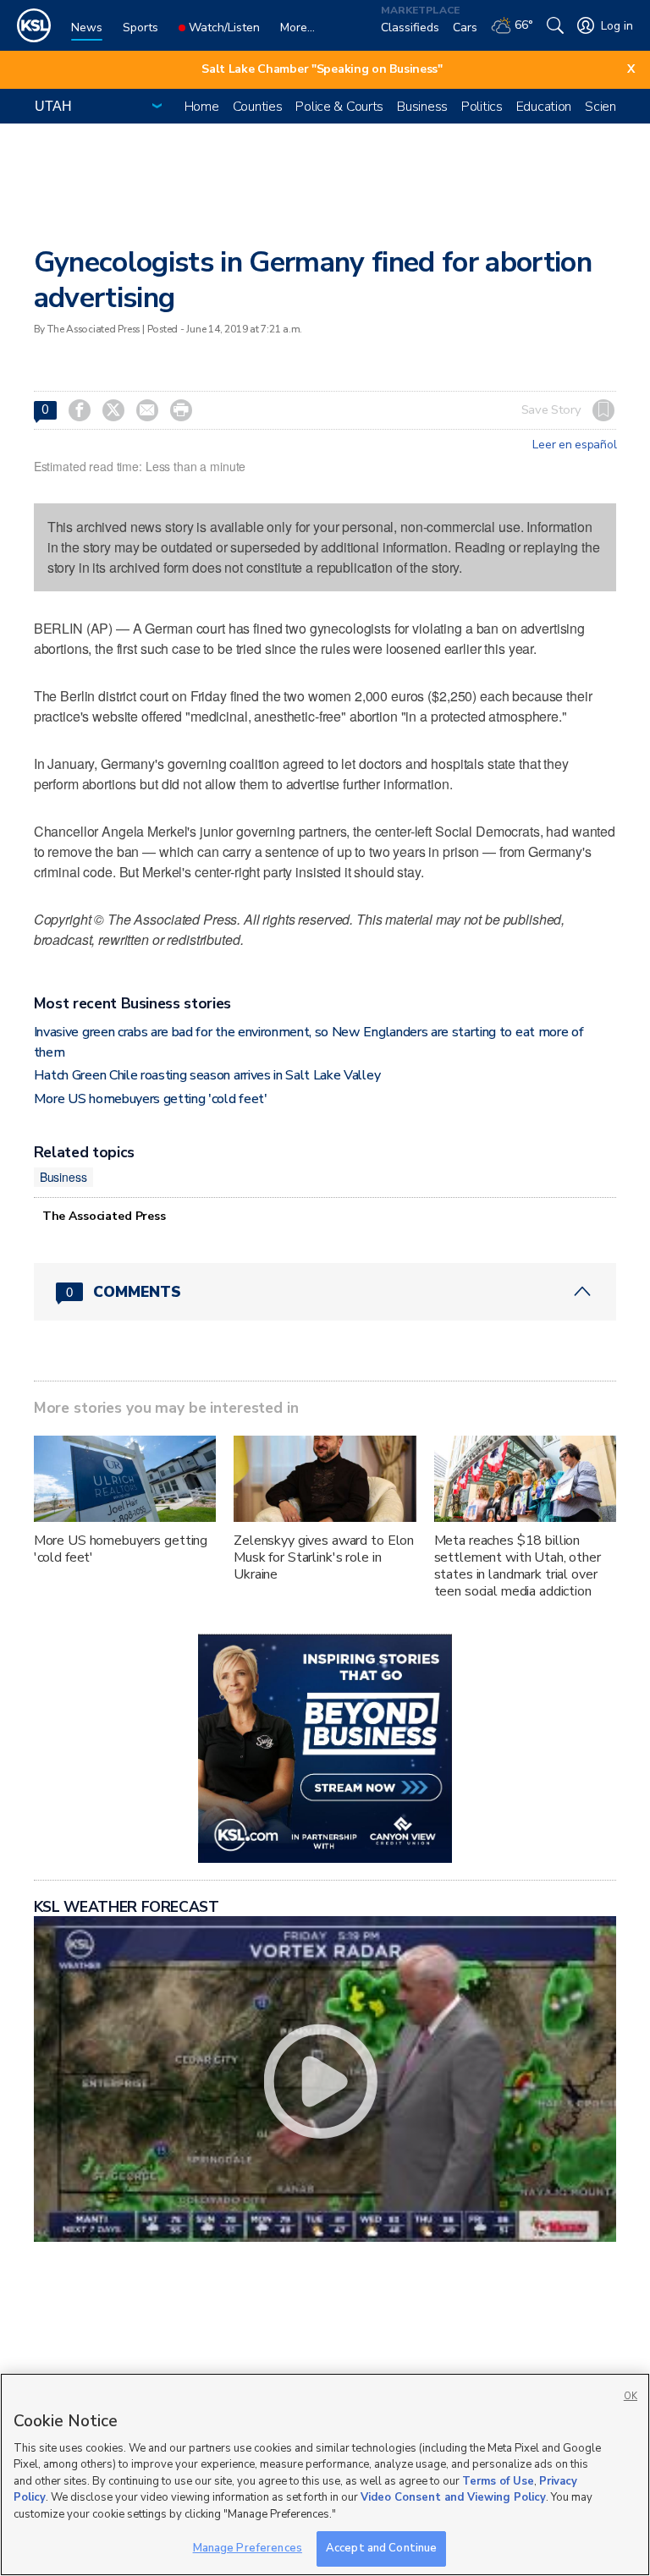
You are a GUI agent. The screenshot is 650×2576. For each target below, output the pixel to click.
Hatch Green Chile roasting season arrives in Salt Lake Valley (207, 1075)
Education (544, 107)
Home (202, 107)
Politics (482, 107)
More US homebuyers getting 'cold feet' (151, 1099)
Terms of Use (498, 2481)
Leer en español (574, 445)
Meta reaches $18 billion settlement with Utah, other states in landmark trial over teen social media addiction (518, 1566)
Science (607, 107)
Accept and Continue (381, 2548)
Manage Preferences (248, 2548)
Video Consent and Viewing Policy (453, 2497)
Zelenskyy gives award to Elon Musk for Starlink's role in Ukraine (324, 1557)
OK (631, 2396)
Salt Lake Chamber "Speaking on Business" (322, 69)
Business (422, 107)
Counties (258, 107)
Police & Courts (339, 107)
